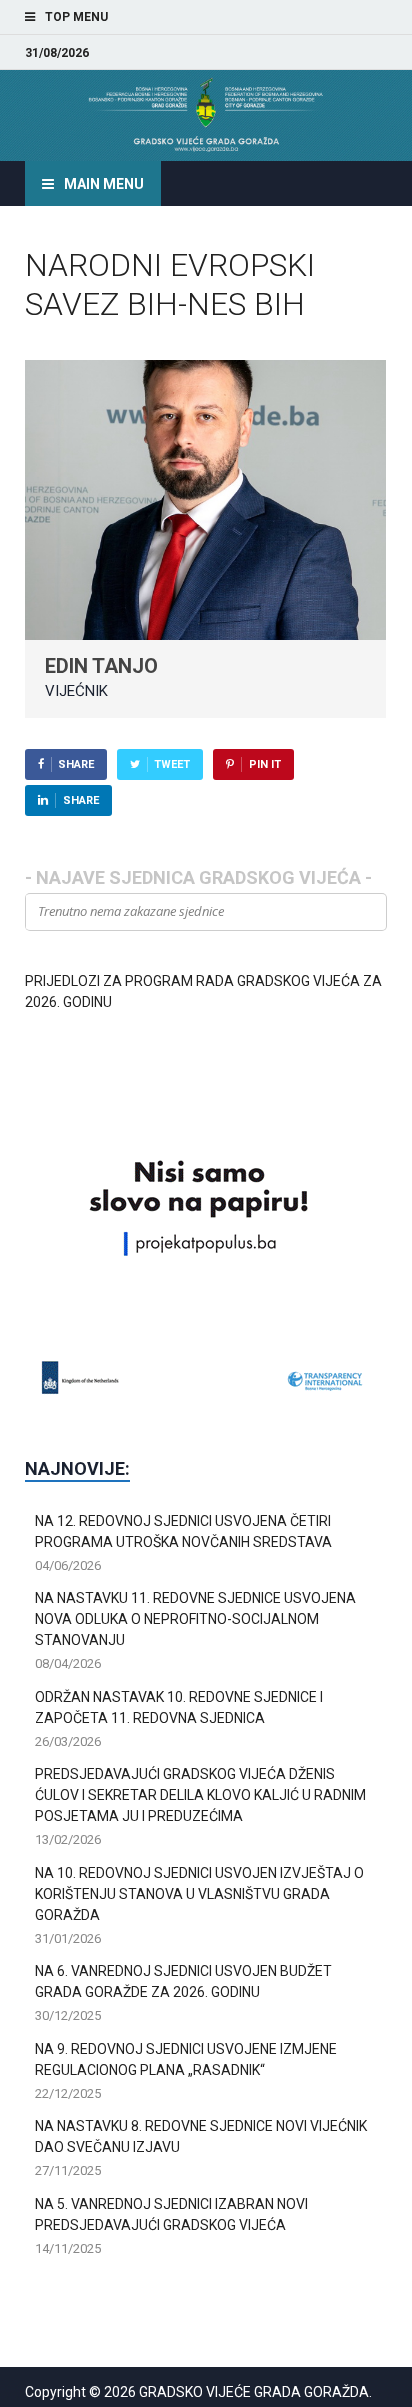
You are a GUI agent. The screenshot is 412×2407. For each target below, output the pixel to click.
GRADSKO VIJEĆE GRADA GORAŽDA (254, 2392)
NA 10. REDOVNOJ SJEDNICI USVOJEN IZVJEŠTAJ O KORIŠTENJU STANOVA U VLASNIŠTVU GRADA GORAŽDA (199, 1894)
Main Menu (104, 184)
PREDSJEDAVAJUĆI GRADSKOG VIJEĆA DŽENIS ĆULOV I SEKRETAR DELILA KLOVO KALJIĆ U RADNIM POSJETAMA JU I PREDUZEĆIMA (200, 1795)
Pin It (265, 764)
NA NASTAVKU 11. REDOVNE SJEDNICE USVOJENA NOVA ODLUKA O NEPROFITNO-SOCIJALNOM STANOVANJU (195, 1619)
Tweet (172, 764)
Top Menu (76, 17)
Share (76, 764)
